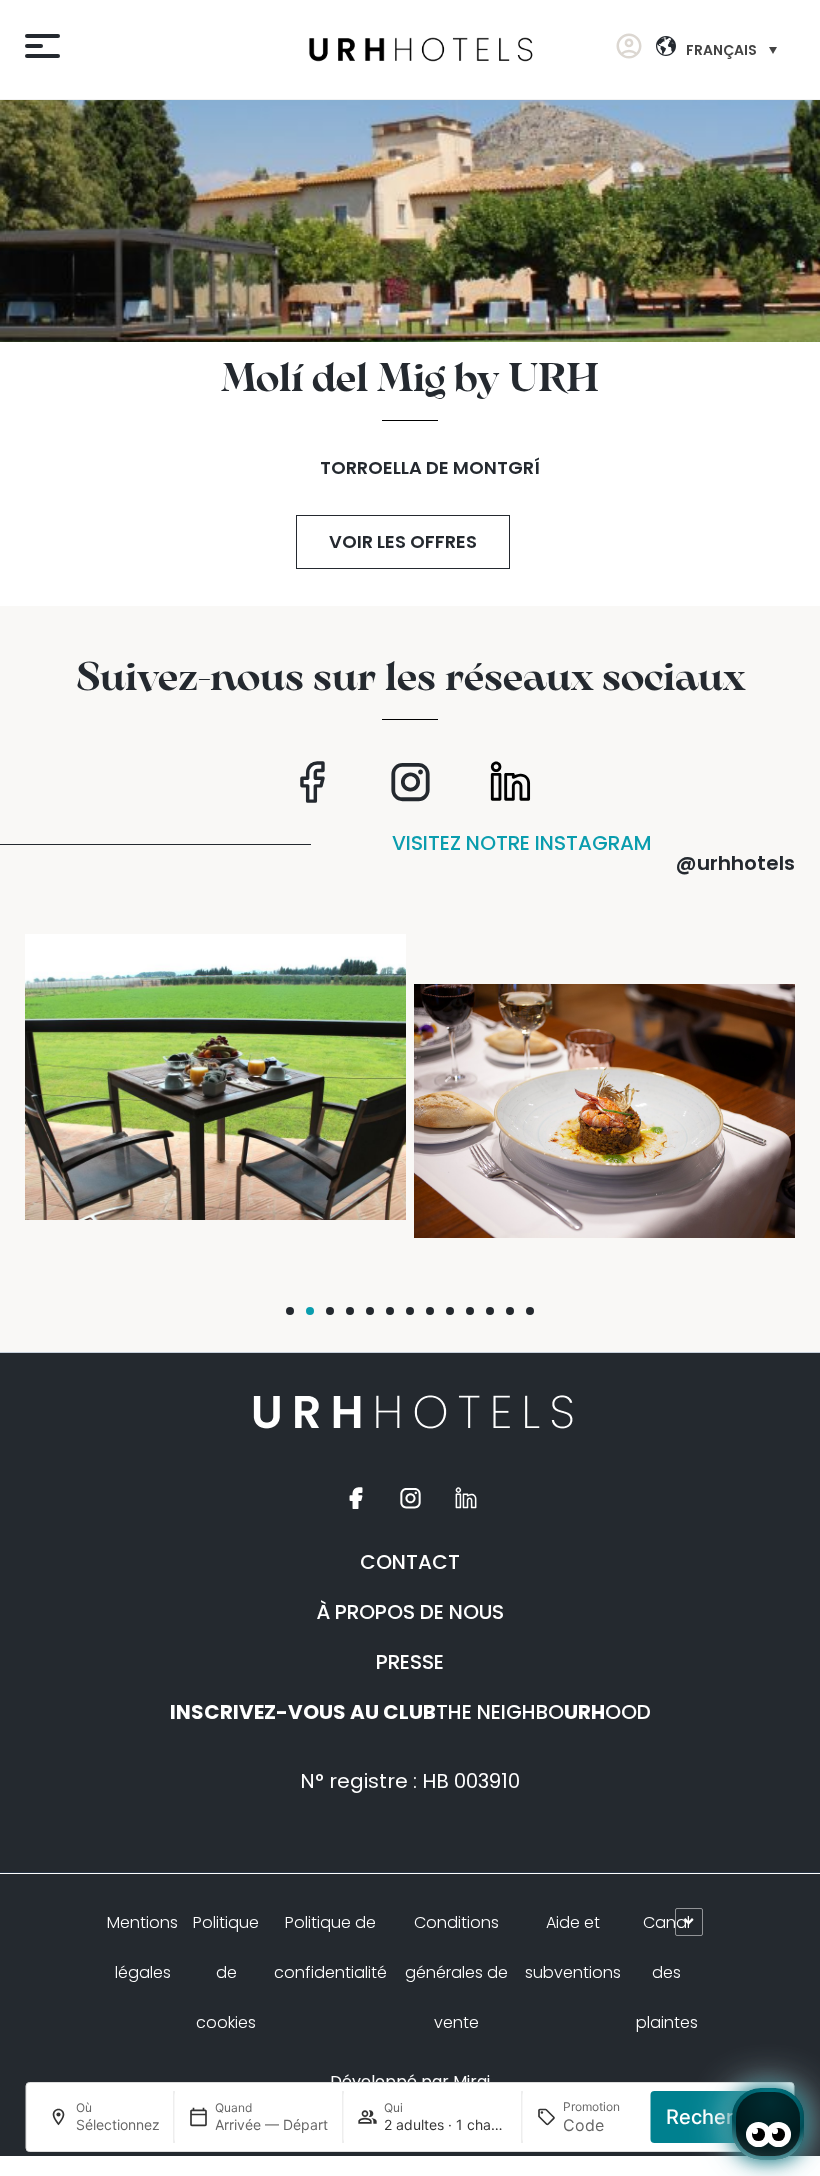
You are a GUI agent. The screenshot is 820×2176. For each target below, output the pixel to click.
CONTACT (410, 1562)
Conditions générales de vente (456, 1972)
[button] (290, 1311)
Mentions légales (142, 1947)
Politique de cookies (226, 1972)
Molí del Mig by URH (410, 380)
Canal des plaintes (667, 1972)
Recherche (717, 2117)
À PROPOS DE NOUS (410, 1612)
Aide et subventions (573, 1947)
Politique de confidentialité (330, 1947)
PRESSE (410, 1662)
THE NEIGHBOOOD (410, 1712)
